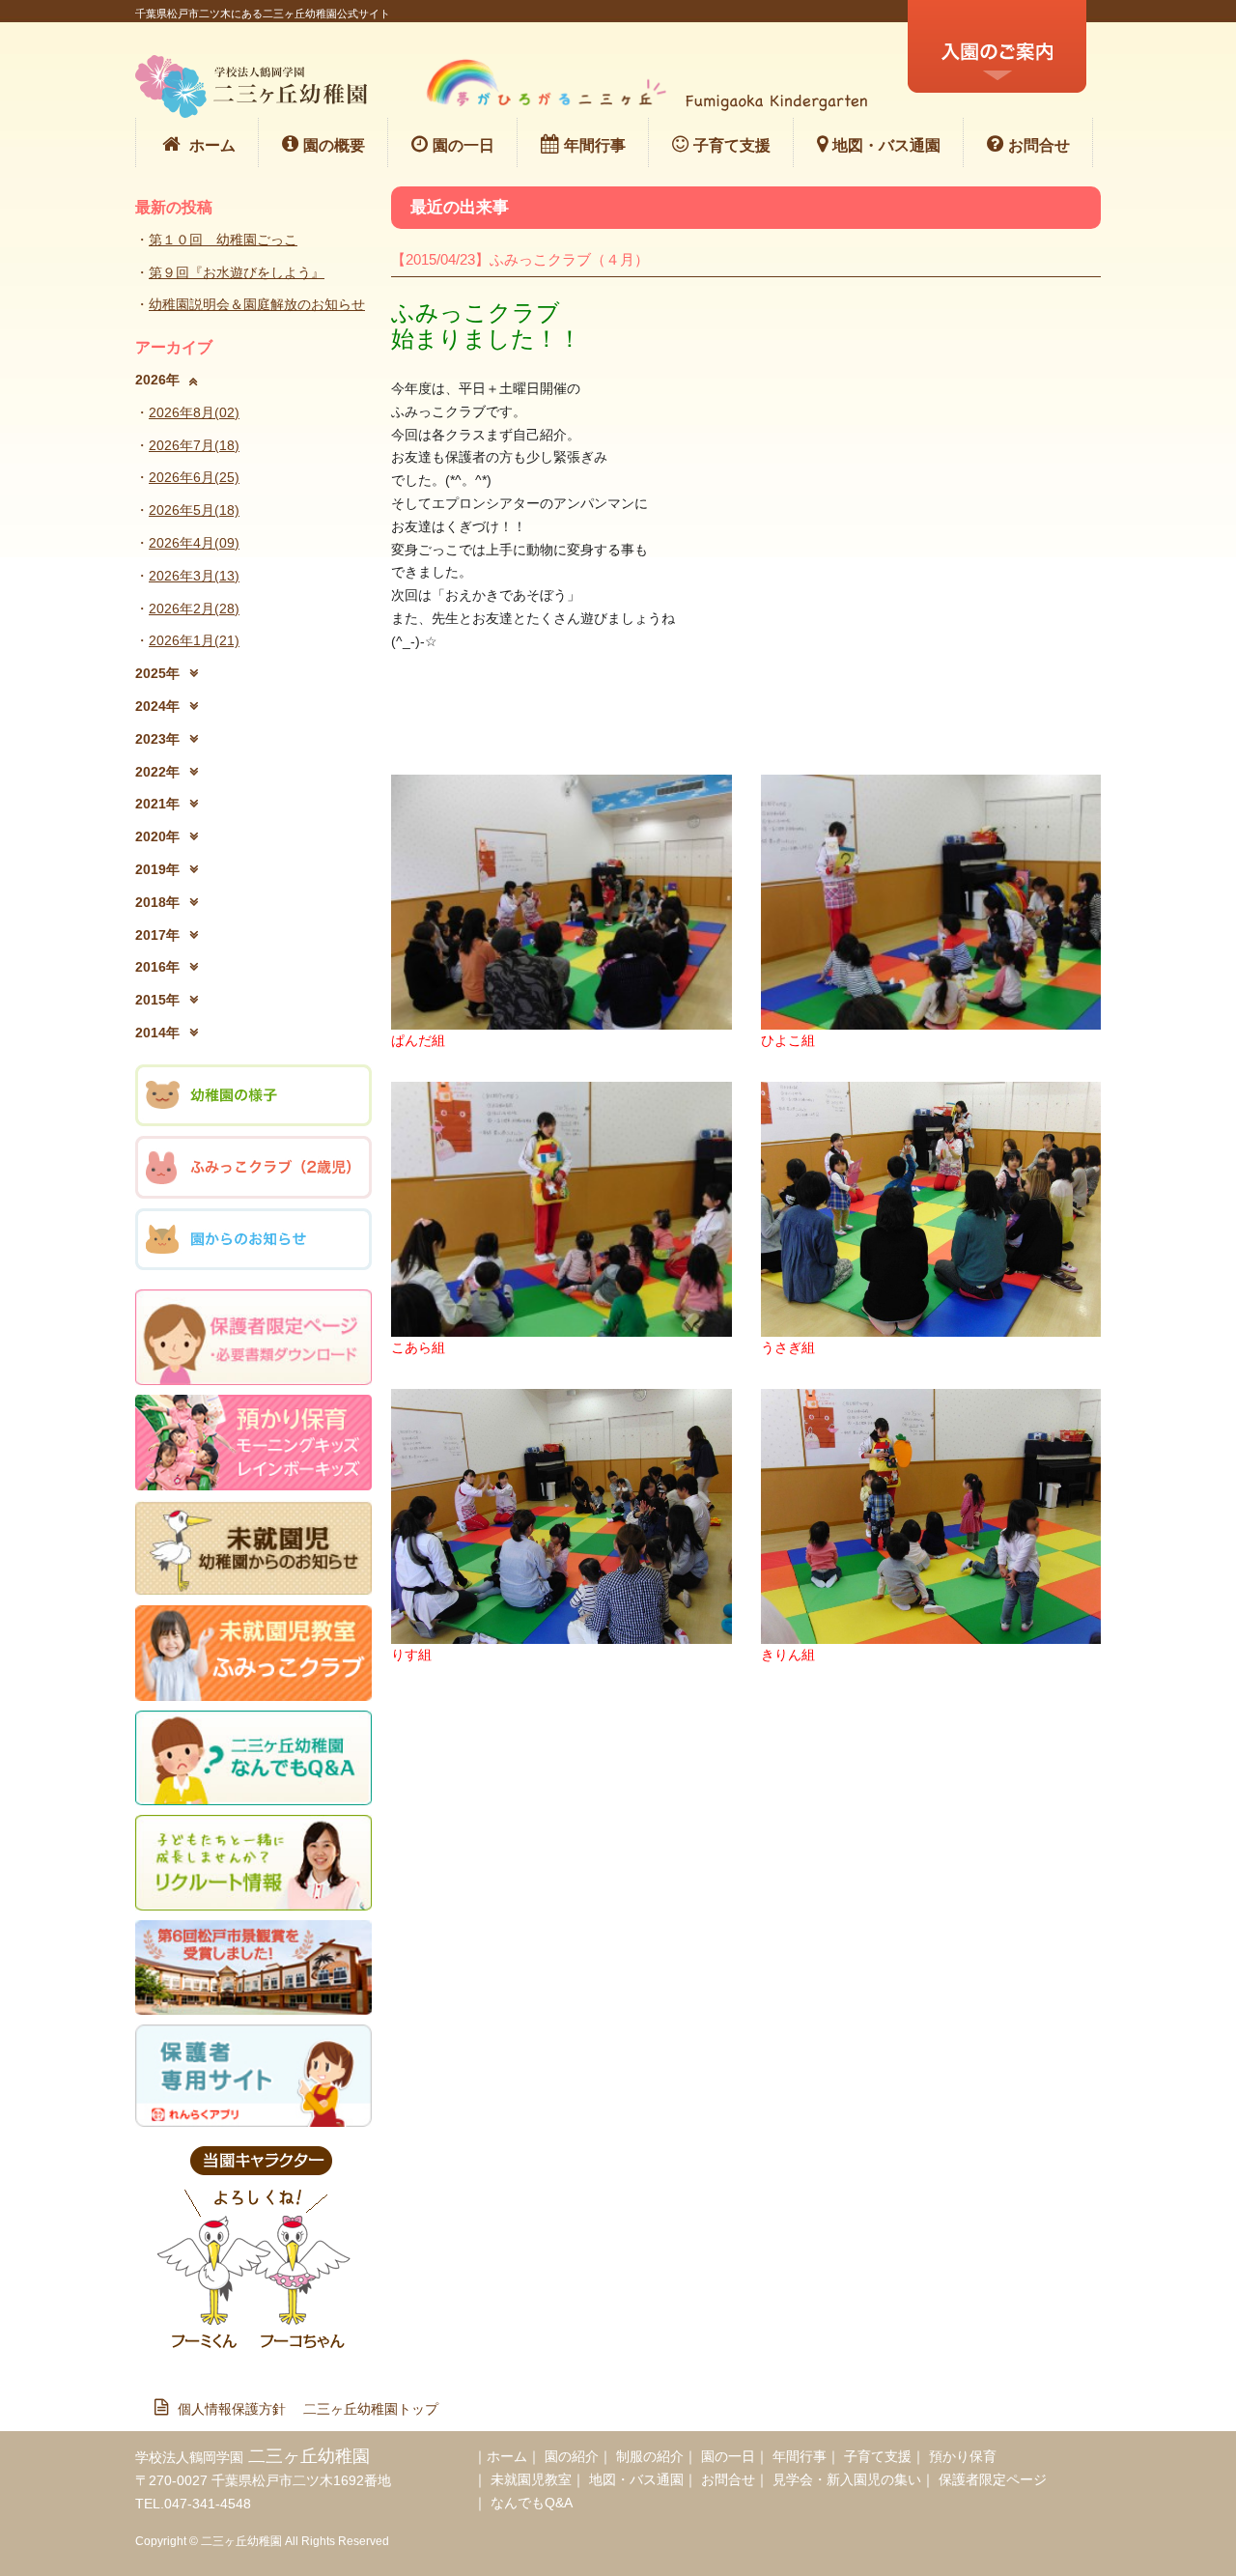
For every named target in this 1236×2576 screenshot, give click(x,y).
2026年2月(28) (194, 609)
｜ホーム (500, 2456)
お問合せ (1039, 145)
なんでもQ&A (532, 2503)
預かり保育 (963, 2456)
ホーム (212, 145)
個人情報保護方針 (239, 2409)
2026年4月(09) (194, 543)
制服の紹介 (650, 2456)
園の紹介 (572, 2456)
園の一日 (463, 145)
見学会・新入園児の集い (847, 2479)
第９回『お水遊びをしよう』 (237, 272)
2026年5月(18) (194, 510)
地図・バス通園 (886, 145)
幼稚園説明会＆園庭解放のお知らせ (257, 304)
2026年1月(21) (194, 640)
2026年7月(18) (194, 445)
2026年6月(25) (194, 477)
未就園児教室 (531, 2479)
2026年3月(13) (194, 576)
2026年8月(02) (194, 412)
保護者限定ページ (993, 2479)
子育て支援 (732, 145)
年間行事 (595, 145)
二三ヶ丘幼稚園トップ (371, 2409)
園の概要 (334, 145)
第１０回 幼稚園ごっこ (223, 240)
